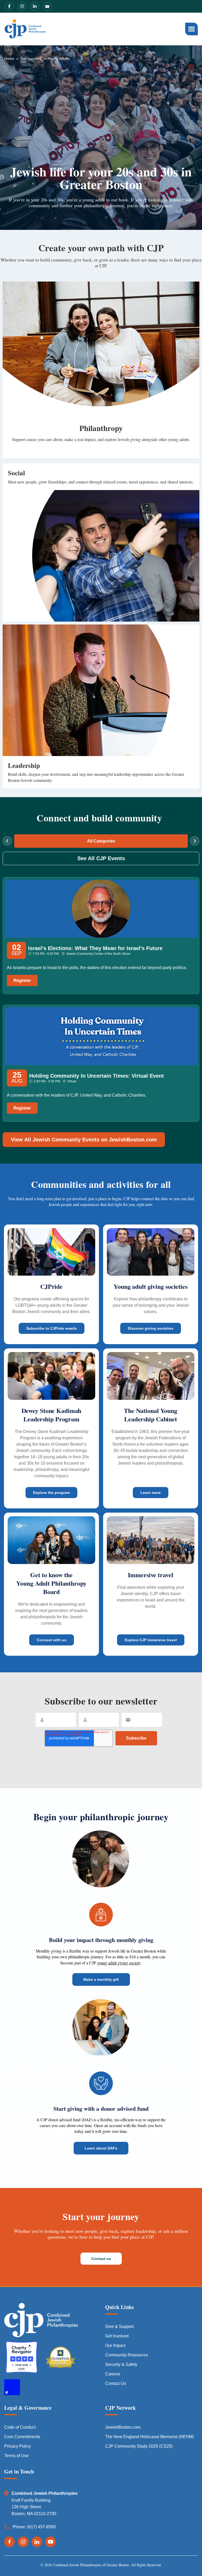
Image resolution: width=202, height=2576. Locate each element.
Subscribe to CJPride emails (52, 1328)
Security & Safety (121, 2364)
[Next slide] (195, 841)
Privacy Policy (17, 2446)
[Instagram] (23, 2542)
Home (9, 59)
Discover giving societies (151, 1328)
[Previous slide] (7, 841)
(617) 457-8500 (41, 2527)
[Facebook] (9, 2542)
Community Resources (127, 2355)
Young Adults (59, 59)
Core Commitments (22, 2437)
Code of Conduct (20, 2427)
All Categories (101, 841)
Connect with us (52, 1640)
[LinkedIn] (37, 2542)
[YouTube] (50, 2542)
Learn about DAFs (101, 2148)
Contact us (101, 2259)
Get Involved (31, 59)
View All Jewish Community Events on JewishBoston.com (84, 1140)
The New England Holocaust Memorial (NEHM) (150, 2437)
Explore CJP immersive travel (151, 1640)
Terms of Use (16, 2456)
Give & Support (119, 2326)
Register (22, 980)
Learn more (151, 1493)
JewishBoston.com (123, 2427)
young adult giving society (119, 1963)
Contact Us (116, 2383)
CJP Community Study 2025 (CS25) (139, 2446)
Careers (113, 2374)
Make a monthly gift (101, 1979)
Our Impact (115, 2345)
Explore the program (51, 1493)
